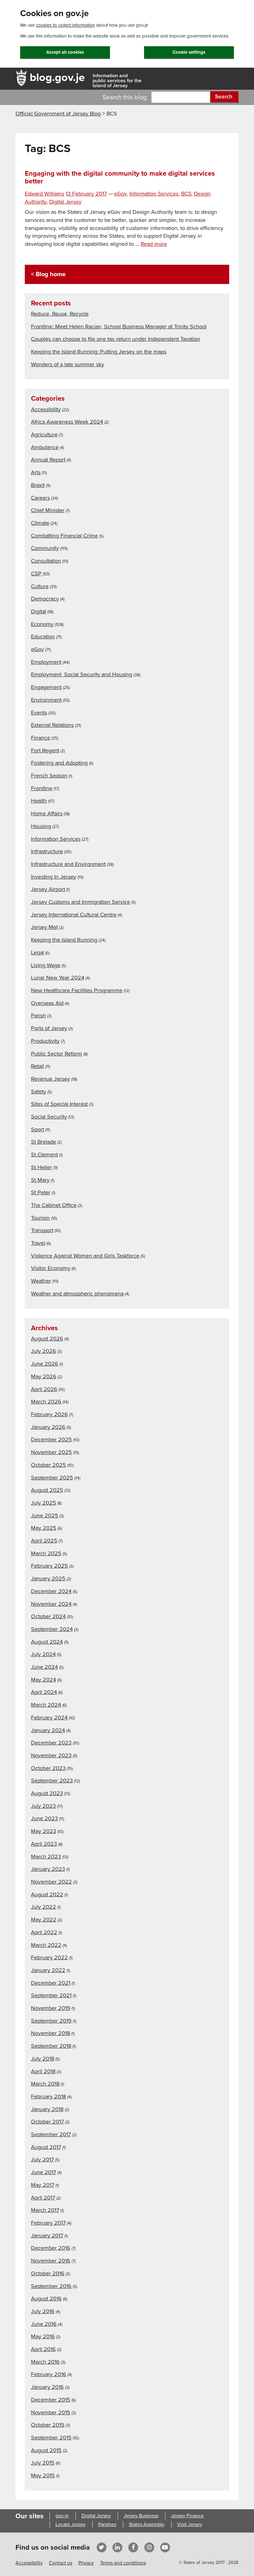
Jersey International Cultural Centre (74, 915)
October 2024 (48, 1616)
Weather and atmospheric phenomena (77, 1294)
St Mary (40, 1180)
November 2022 (51, 1882)
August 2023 (47, 1793)
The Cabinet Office (54, 1205)
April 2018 (43, 2071)
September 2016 (51, 2286)
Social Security (49, 1117)
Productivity (45, 1041)
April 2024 (44, 1692)
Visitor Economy (51, 1268)
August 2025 (47, 1490)
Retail (37, 1066)
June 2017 (44, 2172)
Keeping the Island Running (64, 940)
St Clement (44, 1155)
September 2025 (52, 1478)
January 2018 (47, 2109)
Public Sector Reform (57, 1054)
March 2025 (46, 1553)
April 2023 (44, 1844)
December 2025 (51, 1439)
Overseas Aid (47, 1003)
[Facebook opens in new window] (133, 2547)
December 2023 (51, 1743)
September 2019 (51, 2021)
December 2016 (51, 2248)
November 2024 (51, 1604)
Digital (39, 611)
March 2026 (46, 1402)
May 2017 (43, 2185)
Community (45, 548)
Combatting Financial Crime (64, 536)
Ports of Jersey (49, 1028)
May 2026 (44, 1376)
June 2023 (44, 1818)
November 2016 (51, 2261)
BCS (186, 194)
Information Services (154, 194)
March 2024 (46, 1705)
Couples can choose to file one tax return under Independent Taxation (116, 339)
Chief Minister (48, 510)
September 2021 (51, 1995)
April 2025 (44, 1541)
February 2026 (49, 1414)
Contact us (61, 2563)
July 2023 (43, 1806)
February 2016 (49, 2374)
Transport (42, 1230)
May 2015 (43, 2475)
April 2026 (44, 1389)
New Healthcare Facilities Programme (77, 990)
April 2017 (43, 2198)
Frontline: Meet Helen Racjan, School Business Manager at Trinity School (119, 327)
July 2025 (44, 1503)
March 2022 (46, 1945)
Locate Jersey (70, 2524)
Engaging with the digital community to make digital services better (120, 177)
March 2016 (45, 2362)
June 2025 (45, 1515)
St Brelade (44, 1142)
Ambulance (45, 447)
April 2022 (44, 1932)
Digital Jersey (65, 202)
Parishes (107, 2524)
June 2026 (45, 1364)
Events (39, 713)
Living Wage (46, 965)
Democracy (45, 599)
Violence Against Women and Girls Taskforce (85, 1256)
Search (224, 97)
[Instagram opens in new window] (149, 2547)
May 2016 (43, 2336)
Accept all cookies (65, 52)
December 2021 (51, 1983)
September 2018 (51, 2046)
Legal (37, 952)
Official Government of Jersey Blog (58, 114)
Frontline (42, 788)
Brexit (38, 485)
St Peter (41, 1192)
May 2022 (44, 1920)
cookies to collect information (65, 25)
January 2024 (48, 1730)
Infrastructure (47, 851)
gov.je (62, 2516)
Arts (36, 472)
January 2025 (48, 1578)
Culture (40, 586)
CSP (36, 574)
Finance (41, 738)
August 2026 (47, 1339)
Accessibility (46, 409)
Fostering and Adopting (59, 763)
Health (39, 801)
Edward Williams (44, 194)
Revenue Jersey (50, 1079)
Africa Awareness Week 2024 (67, 422)
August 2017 (46, 2147)
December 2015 (51, 2400)
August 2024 (47, 1642)
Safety (39, 1092)
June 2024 (44, 1667)
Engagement (46, 687)
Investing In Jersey (54, 877)
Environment (46, 700)
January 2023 (48, 1869)
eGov (120, 194)
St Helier (42, 1167)
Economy (42, 624)
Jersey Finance (187, 2516)
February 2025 (49, 1566)
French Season (49, 776)
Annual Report (48, 460)
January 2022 (48, 1970)
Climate (40, 523)
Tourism (40, 1218)
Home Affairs (47, 813)
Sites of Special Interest (59, 1104)
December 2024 (51, 1591)
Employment (46, 662)
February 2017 (48, 2223)
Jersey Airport (48, 889)
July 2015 (43, 2463)
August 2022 (47, 1894)
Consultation (46, 561)
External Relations (52, 725)
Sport (37, 1129)
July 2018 (43, 2059)
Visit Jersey (190, 2524)
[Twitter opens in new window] (101, 2547)
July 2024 (43, 1654)
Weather (41, 1281)
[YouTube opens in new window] (165, 2547)
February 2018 (48, 2096)
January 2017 (47, 2236)
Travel (38, 1243)
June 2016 (44, 2324)
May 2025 (44, 1528)
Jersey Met (44, 927)
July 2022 (44, 1907)
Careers (40, 498)
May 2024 (44, 1680)
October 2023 (48, 1768)
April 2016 (43, 2349)
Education (43, 637)
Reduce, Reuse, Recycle (60, 314)
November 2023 (51, 1755)
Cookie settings (189, 52)
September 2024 (52, 1629)
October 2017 (47, 2122)
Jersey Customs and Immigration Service (81, 902)
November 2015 (51, 2412)
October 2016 (48, 2273)
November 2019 (51, 2008)
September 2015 (51, 2438)
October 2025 (48, 1465)
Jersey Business (141, 2516)
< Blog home (48, 274)
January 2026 (48, 1427)
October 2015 (48, 2425)
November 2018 (50, 2033)
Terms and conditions (123, 2563)
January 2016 (47, 2387)
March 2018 (45, 2084)
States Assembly (147, 2524)
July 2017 (42, 2159)
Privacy (86, 2563)
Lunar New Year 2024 (58, 978)
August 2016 (46, 2299)
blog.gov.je (57, 77)
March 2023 (46, 1857)
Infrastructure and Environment (68, 864)
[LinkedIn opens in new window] (117, 2547)
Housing (41, 826)
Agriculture (44, 435)
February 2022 (49, 1957)
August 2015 (46, 2450)
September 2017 (51, 2134)
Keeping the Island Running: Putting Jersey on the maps (99, 352)
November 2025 (51, 1452)
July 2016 (43, 2311)
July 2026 (44, 1351)
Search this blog (125, 97)
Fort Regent (45, 750)
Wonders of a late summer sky (68, 364)
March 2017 (45, 2210)
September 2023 (52, 1781)
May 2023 (44, 1831)
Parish (38, 1016)
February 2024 (49, 1718)
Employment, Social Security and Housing (82, 674)
